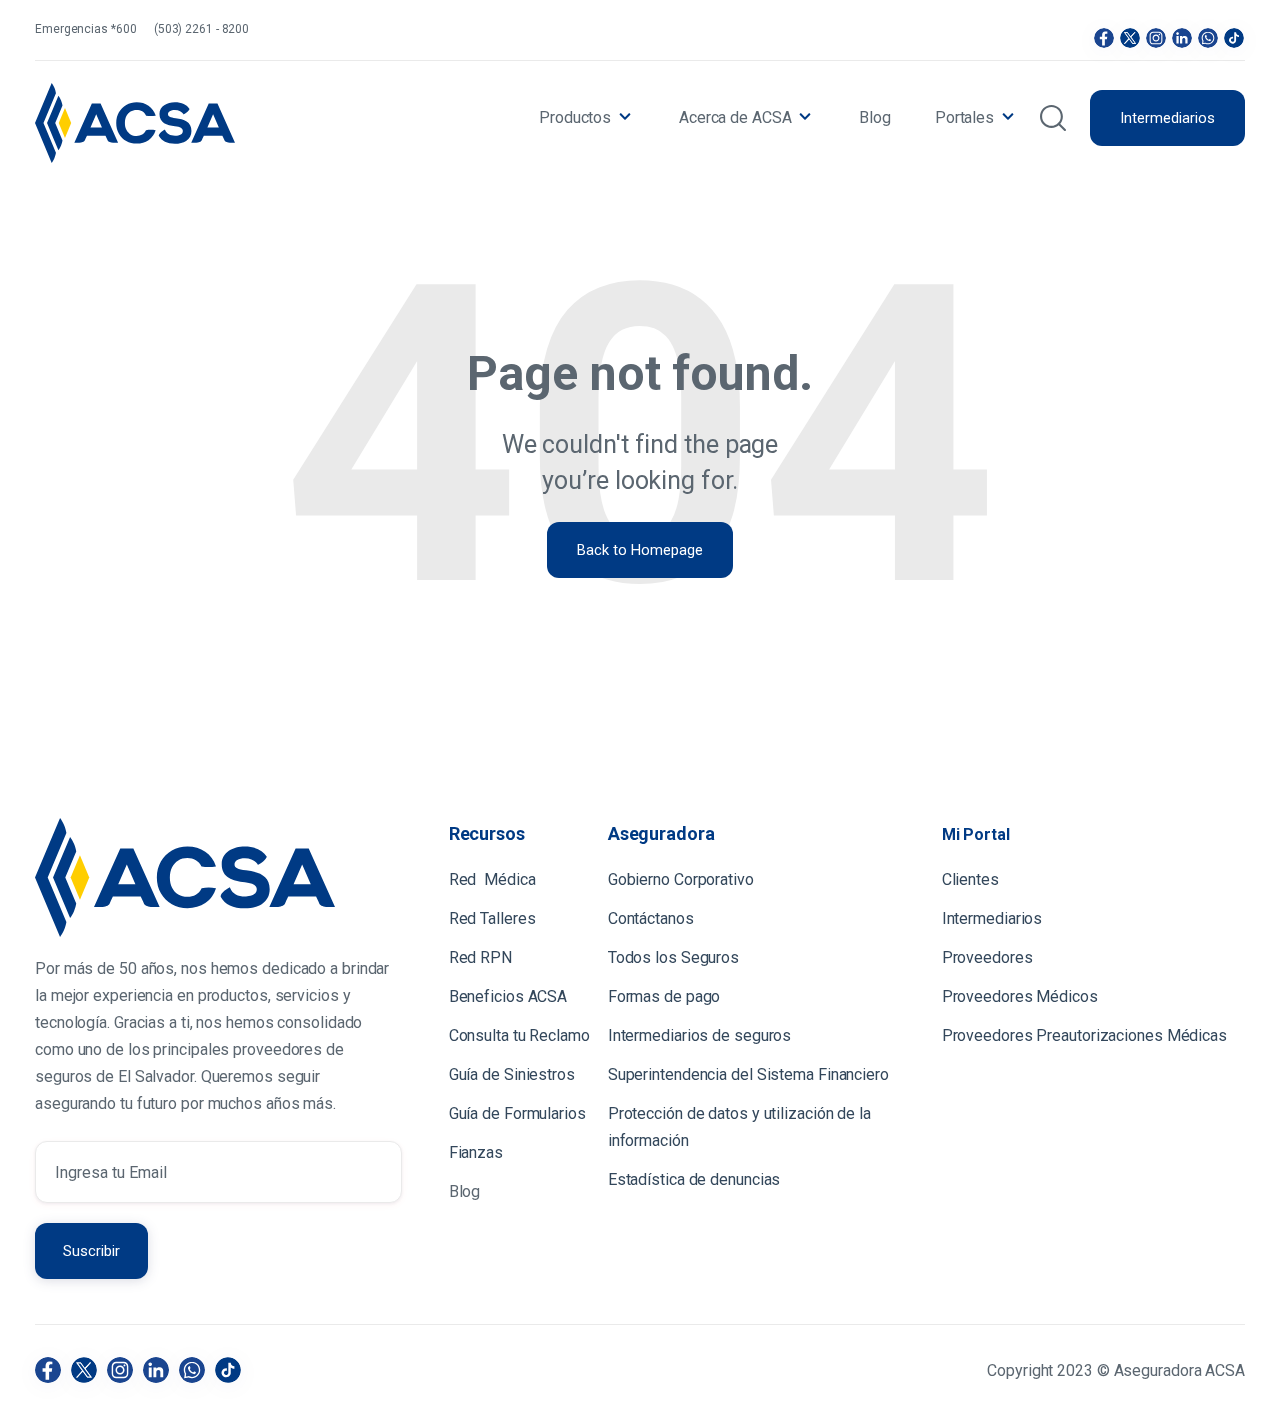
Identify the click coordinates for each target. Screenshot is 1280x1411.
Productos (575, 117)
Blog (875, 117)
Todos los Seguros (673, 957)
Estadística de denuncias (694, 1179)
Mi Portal (976, 834)
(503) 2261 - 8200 (201, 29)
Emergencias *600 (85, 29)
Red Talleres (492, 918)
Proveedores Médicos (1020, 996)
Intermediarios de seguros (700, 1035)
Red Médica (492, 879)
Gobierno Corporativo (681, 879)
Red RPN (480, 957)
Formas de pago (664, 996)
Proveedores (987, 957)
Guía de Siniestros (512, 1074)
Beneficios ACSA (510, 996)
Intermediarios (1167, 118)
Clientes (972, 879)
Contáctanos (651, 918)
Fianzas (476, 1152)
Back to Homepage (640, 550)
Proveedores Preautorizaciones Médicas (1084, 1035)
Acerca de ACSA (735, 117)
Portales (964, 117)
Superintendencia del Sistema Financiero (748, 1074)
